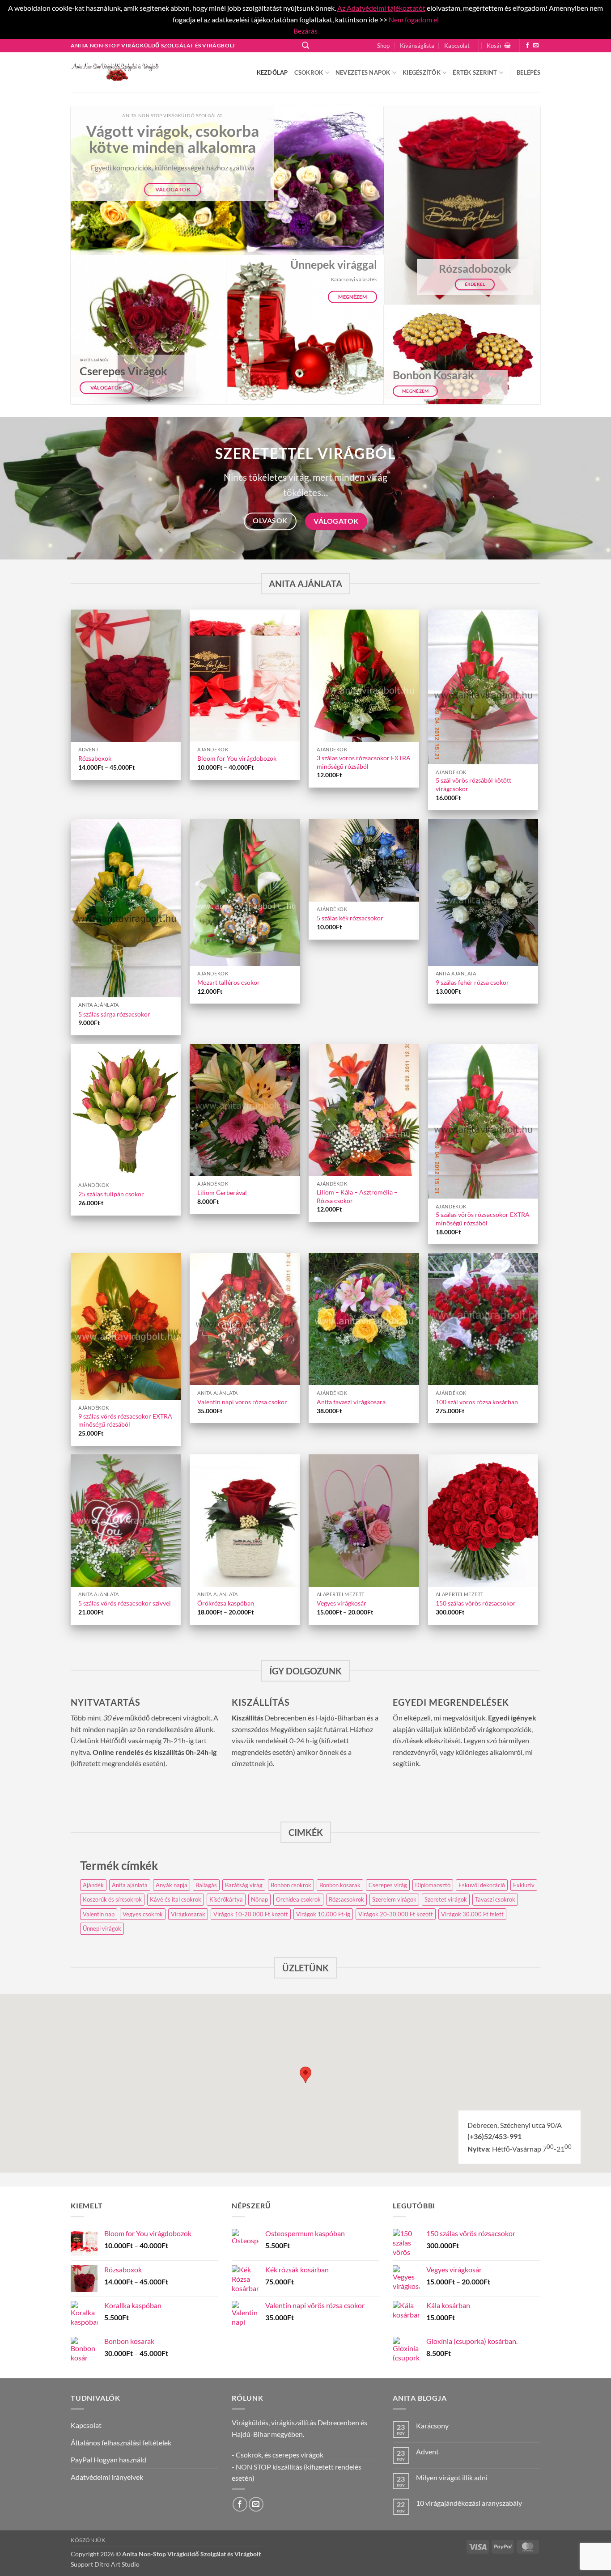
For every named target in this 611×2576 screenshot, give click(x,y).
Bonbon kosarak (340, 1885)
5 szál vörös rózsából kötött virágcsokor (473, 784)
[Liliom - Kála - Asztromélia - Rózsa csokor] (364, 1110)
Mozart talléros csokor (229, 982)
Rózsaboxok (95, 758)
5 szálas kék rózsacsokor (350, 918)
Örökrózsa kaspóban (226, 1603)
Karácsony (432, 2426)
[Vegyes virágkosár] (364, 1521)
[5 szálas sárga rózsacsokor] (126, 908)
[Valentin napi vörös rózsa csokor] (245, 1319)
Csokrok (309, 72)
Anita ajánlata (130, 1885)
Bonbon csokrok (291, 1885)
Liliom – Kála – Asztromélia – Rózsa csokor (357, 1196)
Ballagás (206, 1885)
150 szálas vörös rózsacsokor (476, 1603)
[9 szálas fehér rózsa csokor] (483, 892)
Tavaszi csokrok (495, 1899)
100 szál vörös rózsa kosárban (477, 1402)
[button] (305, 45)
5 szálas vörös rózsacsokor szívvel (125, 1603)
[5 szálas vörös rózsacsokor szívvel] (126, 1521)
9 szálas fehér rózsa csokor (472, 982)
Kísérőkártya (226, 1899)
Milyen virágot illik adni (452, 2477)
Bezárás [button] (305, 31)
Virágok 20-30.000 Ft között (396, 1914)
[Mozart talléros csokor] (245, 892)
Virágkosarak (188, 1914)
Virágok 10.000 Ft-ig (323, 1914)
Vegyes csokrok (143, 1914)
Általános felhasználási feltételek (121, 2443)
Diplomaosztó (433, 1885)
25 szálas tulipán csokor (111, 1194)
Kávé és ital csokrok (176, 1899)
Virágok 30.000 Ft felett (472, 1914)
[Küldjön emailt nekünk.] (536, 46)
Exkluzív (524, 1885)
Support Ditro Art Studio (105, 2564)
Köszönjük (88, 2540)
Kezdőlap (272, 72)
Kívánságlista (417, 46)
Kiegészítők (422, 72)
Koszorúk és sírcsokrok (112, 1899)
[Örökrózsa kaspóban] (245, 1521)
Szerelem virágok (394, 1899)
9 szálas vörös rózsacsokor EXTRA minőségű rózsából (125, 1420)
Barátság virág (244, 1885)
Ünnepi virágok (102, 1928)
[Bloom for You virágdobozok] (245, 676)
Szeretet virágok (446, 1899)
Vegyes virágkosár (342, 1603)
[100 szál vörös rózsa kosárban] (483, 1319)
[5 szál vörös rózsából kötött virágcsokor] (483, 687)
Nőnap (259, 1899)
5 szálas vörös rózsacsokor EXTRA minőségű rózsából (483, 1219)
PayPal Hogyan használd (108, 2459)
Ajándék (93, 1885)
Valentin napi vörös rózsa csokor (242, 1402)
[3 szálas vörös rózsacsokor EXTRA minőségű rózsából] (364, 676)
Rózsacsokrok (346, 1899)
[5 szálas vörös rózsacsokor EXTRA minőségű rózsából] (483, 1121)
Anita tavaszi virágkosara (351, 1402)
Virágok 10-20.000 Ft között (251, 1914)
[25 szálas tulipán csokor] (126, 1111)
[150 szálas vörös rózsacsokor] (483, 1521)
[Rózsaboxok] (126, 676)
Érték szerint (475, 72)
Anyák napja (172, 1885)
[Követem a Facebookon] (527, 46)
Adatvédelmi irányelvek (107, 2477)
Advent (427, 2451)
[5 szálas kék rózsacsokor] (364, 860)
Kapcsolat (457, 46)
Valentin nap (99, 1914)
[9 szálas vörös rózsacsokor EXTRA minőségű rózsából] (126, 1327)
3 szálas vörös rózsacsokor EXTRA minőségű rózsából (364, 762)
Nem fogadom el (413, 19)
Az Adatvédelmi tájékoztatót (381, 8)
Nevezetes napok (363, 72)
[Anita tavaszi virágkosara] (364, 1319)
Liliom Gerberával (222, 1193)
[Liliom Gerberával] (245, 1110)
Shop (383, 46)
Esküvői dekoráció (482, 1885)
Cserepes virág (388, 1885)
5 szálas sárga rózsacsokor (114, 1014)
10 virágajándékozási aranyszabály (469, 2503)
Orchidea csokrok (298, 1899)
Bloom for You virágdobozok (237, 758)
